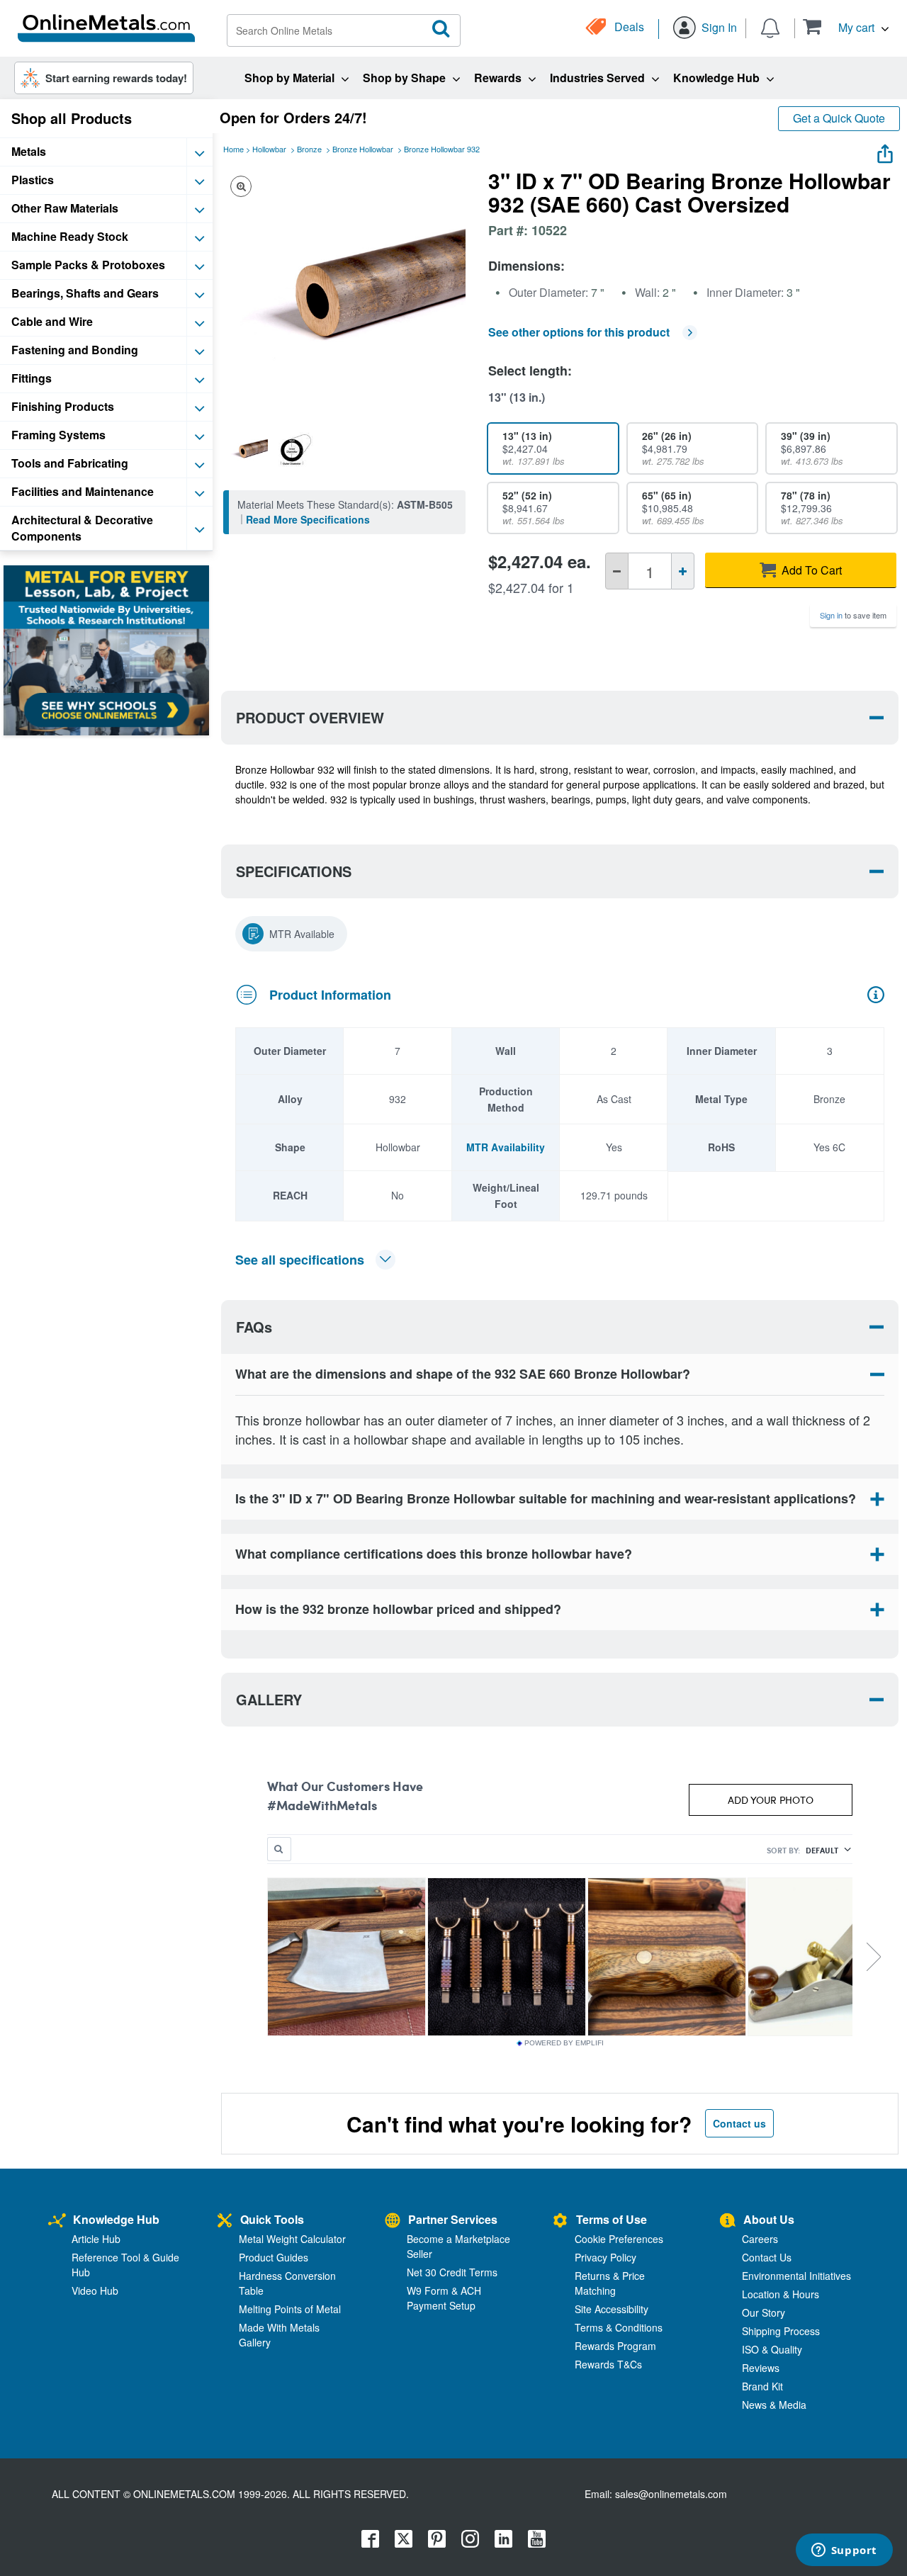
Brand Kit (762, 2386)
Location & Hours (781, 2294)
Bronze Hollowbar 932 (442, 149)
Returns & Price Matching (610, 2283)
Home (233, 149)
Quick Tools (272, 2219)
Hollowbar (269, 149)
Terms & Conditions (619, 2327)
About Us (769, 2219)
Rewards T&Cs (608, 2364)
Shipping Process (781, 2331)
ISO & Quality (772, 2349)
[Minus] (617, 571)
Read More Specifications (308, 519)
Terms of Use (612, 2219)
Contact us (739, 2123)
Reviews (761, 2368)
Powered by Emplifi (564, 2043)
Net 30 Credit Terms (452, 2272)
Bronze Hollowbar (363, 149)
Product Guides (274, 2257)
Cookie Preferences (619, 2239)
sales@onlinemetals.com (671, 2494)
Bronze (309, 149)
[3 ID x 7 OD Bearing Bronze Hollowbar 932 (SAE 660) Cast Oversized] (247, 449)
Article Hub (96, 2239)
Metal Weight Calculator (292, 2239)
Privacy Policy (605, 2257)
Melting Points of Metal (290, 2309)
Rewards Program (615, 2346)
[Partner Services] (393, 2221)
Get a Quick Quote (839, 118)
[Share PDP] (885, 151)
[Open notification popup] (770, 27)
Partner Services (453, 2219)
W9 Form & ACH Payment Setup (444, 2298)
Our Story (764, 2312)
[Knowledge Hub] (57, 2221)
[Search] (441, 29)
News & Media (774, 2405)
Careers (760, 2239)
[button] (846, 27)
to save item (853, 615)
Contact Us (767, 2257)
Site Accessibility (612, 2309)
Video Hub (95, 2290)
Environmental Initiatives (796, 2276)
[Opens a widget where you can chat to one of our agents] (844, 2551)
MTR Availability (506, 1147)
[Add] (683, 571)
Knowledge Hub (116, 2219)
